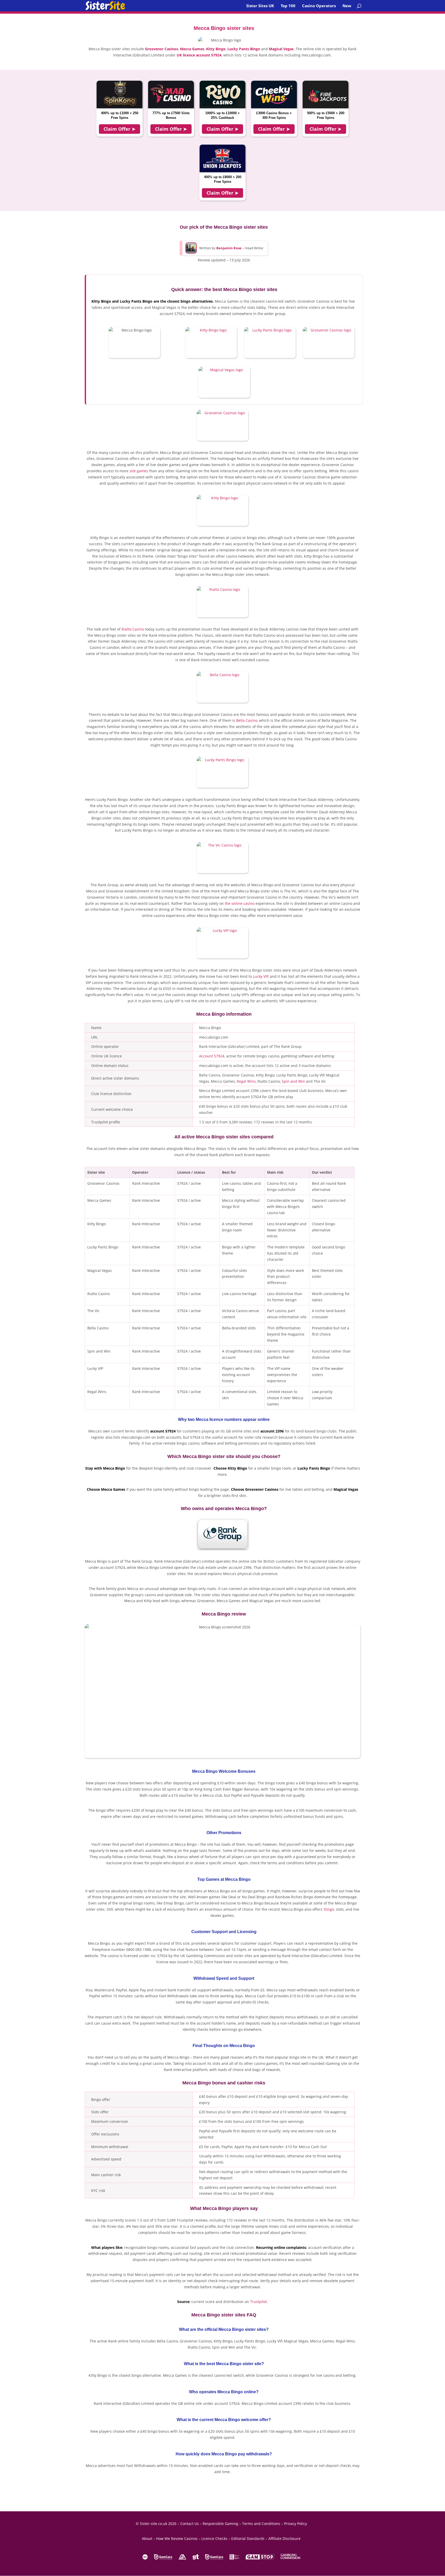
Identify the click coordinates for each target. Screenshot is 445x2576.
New (347, 6)
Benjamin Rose (229, 248)
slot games (139, 471)
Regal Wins (246, 1081)
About (147, 2538)
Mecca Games (192, 49)
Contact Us (190, 2524)
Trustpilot (258, 2302)
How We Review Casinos (177, 2538)
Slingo (329, 1909)
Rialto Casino (133, 629)
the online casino (240, 903)
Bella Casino (247, 720)
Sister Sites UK (260, 6)
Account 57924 (212, 1056)
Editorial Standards (248, 2538)
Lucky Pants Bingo (244, 49)
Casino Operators (319, 6)
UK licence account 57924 (199, 55)
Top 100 (288, 6)
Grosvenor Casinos (162, 49)
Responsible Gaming (220, 2524)
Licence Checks (214, 2538)
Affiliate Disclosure (284, 2538)
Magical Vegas (281, 49)
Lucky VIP (261, 976)
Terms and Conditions (261, 2524)
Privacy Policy (296, 2524)
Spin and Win (293, 1081)
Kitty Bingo (216, 49)
